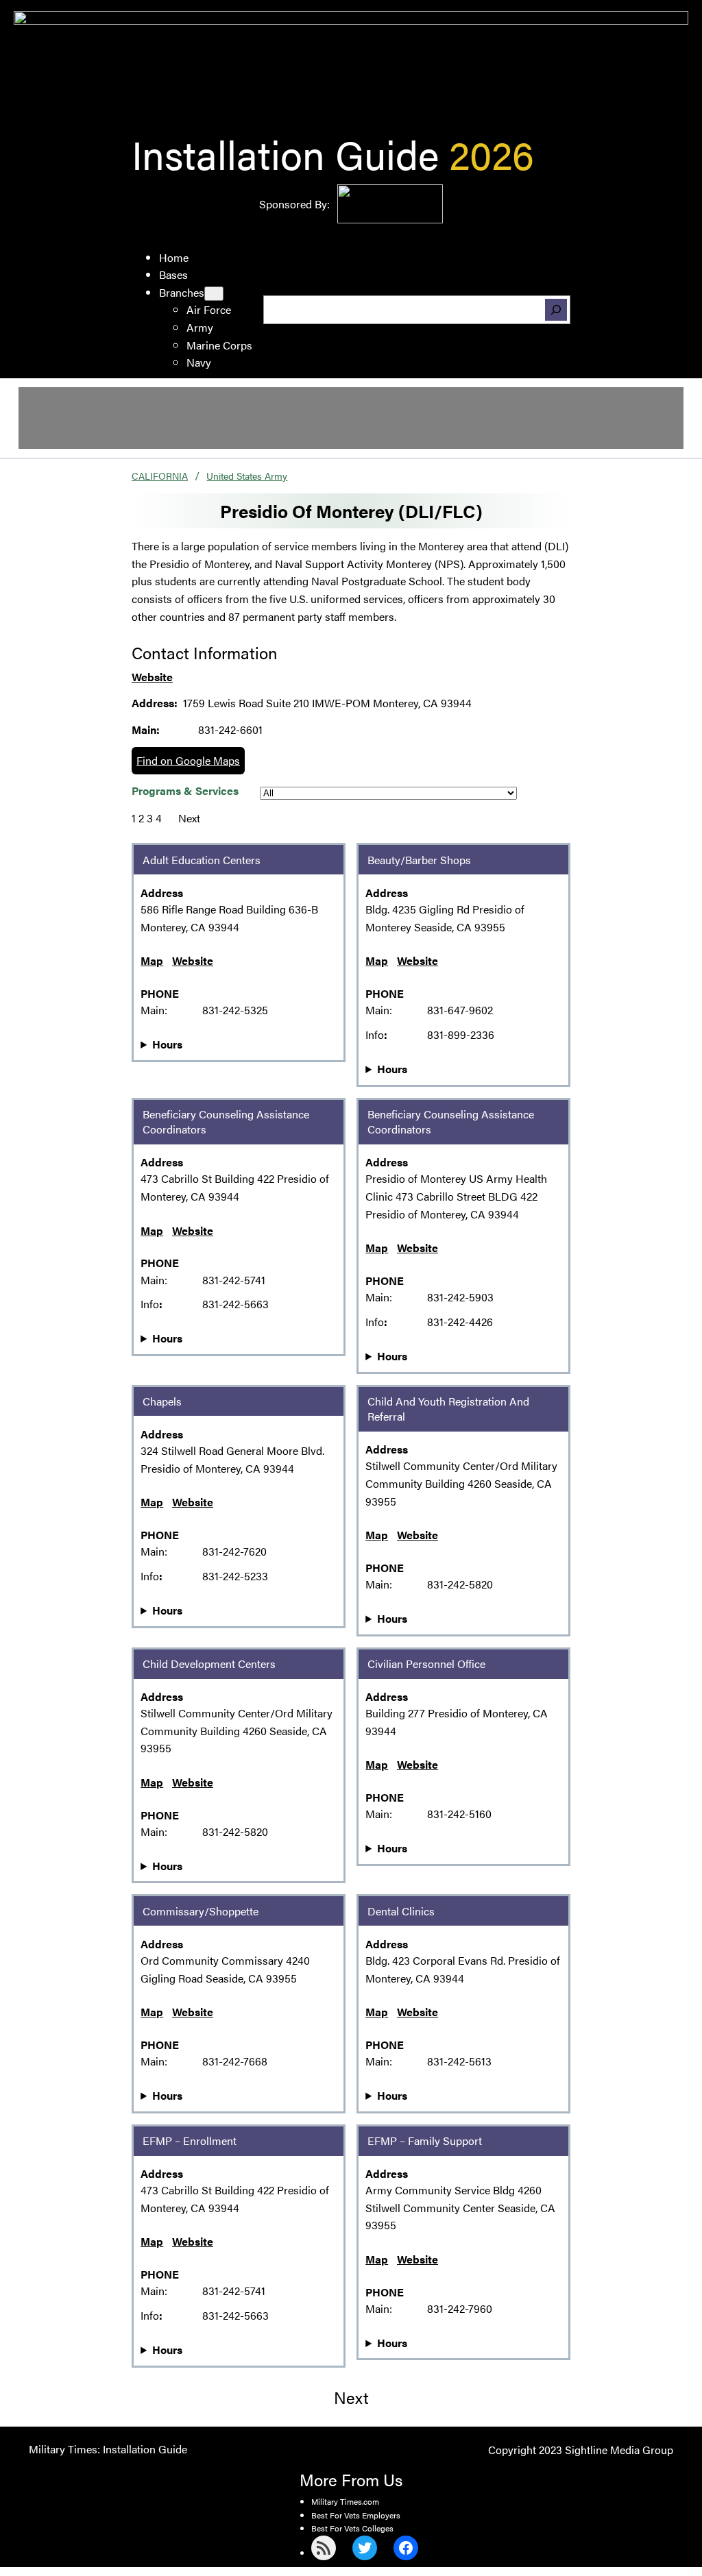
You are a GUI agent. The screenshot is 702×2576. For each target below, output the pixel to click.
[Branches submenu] (214, 294)
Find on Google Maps (188, 760)
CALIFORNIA (160, 476)
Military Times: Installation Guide (108, 2449)
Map (152, 960)
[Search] (556, 310)
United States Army (247, 476)
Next (189, 818)
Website (152, 677)
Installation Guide (285, 153)
